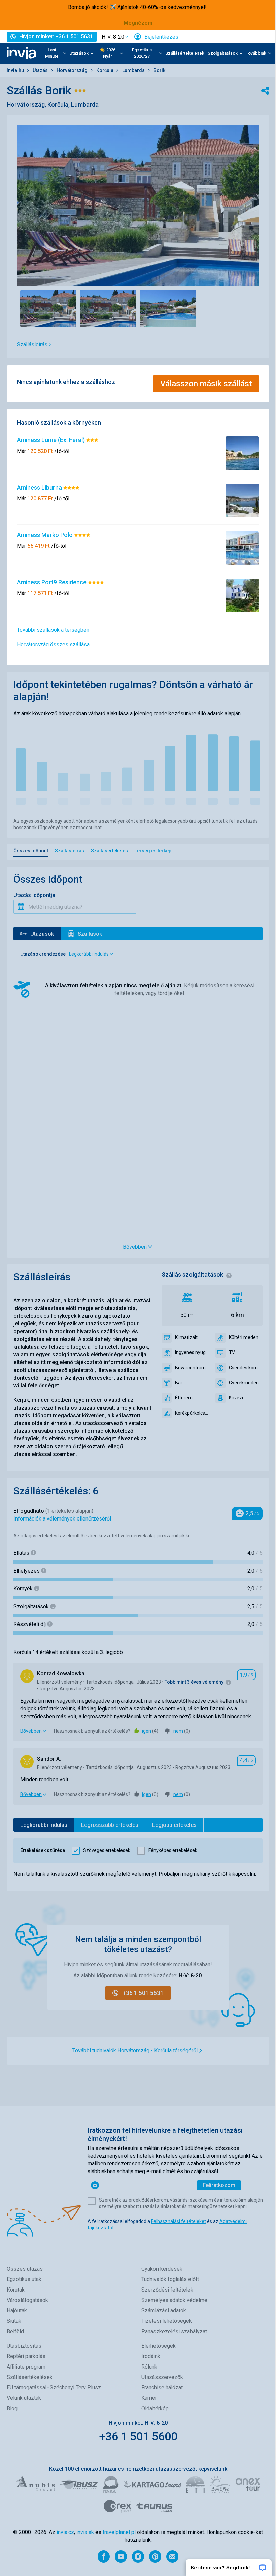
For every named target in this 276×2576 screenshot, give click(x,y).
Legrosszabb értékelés (110, 1825)
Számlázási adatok (164, 2311)
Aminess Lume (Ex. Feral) (51, 440)
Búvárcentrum (190, 1368)
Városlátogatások (27, 2300)
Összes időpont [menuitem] (31, 851)
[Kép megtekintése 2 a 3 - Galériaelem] (108, 309)
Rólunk (149, 2367)
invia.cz (65, 2532)
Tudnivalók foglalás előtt (170, 2279)
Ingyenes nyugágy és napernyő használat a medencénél (192, 1352)
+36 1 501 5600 (138, 2436)
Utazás (41, 70)
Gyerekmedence (246, 1383)
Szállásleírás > (34, 344)
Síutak (14, 2321)
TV (232, 1352)
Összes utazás (25, 2269)
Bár (179, 1383)
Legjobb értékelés (174, 1825)
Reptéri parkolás (26, 2356)
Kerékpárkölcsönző (192, 1413)
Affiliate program (26, 2367)
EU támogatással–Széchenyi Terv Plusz (54, 2388)
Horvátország (73, 70)
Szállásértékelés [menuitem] (109, 851)
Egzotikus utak (24, 2279)
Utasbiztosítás (24, 2346)
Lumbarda (134, 70)
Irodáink (151, 2356)
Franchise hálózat (162, 2388)
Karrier (149, 2398)
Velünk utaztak (24, 2398)
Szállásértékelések (185, 53)
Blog (12, 2408)
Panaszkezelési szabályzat (174, 2331)
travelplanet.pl (119, 2532)
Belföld (15, 2331)
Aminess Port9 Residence (52, 582)
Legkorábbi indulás (44, 1825)
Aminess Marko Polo (45, 535)
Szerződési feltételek (167, 2290)
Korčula (105, 70)
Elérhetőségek (159, 2346)
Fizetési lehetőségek (167, 2321)
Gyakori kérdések (162, 2269)
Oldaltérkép (155, 2408)
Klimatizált (186, 1337)
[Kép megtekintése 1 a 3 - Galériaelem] (48, 309)
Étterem (184, 1398)
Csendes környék (246, 1368)
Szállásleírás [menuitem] (70, 851)
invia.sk (85, 2532)
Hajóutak (17, 2311)
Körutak (16, 2290)
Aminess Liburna (40, 487)
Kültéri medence (246, 1337)
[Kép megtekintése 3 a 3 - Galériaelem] (168, 309)
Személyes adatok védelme (174, 2300)
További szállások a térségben (53, 630)
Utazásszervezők (162, 2377)
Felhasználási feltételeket (179, 2221)
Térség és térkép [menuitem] (153, 851)
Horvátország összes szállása (53, 644)
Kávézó (237, 1398)
